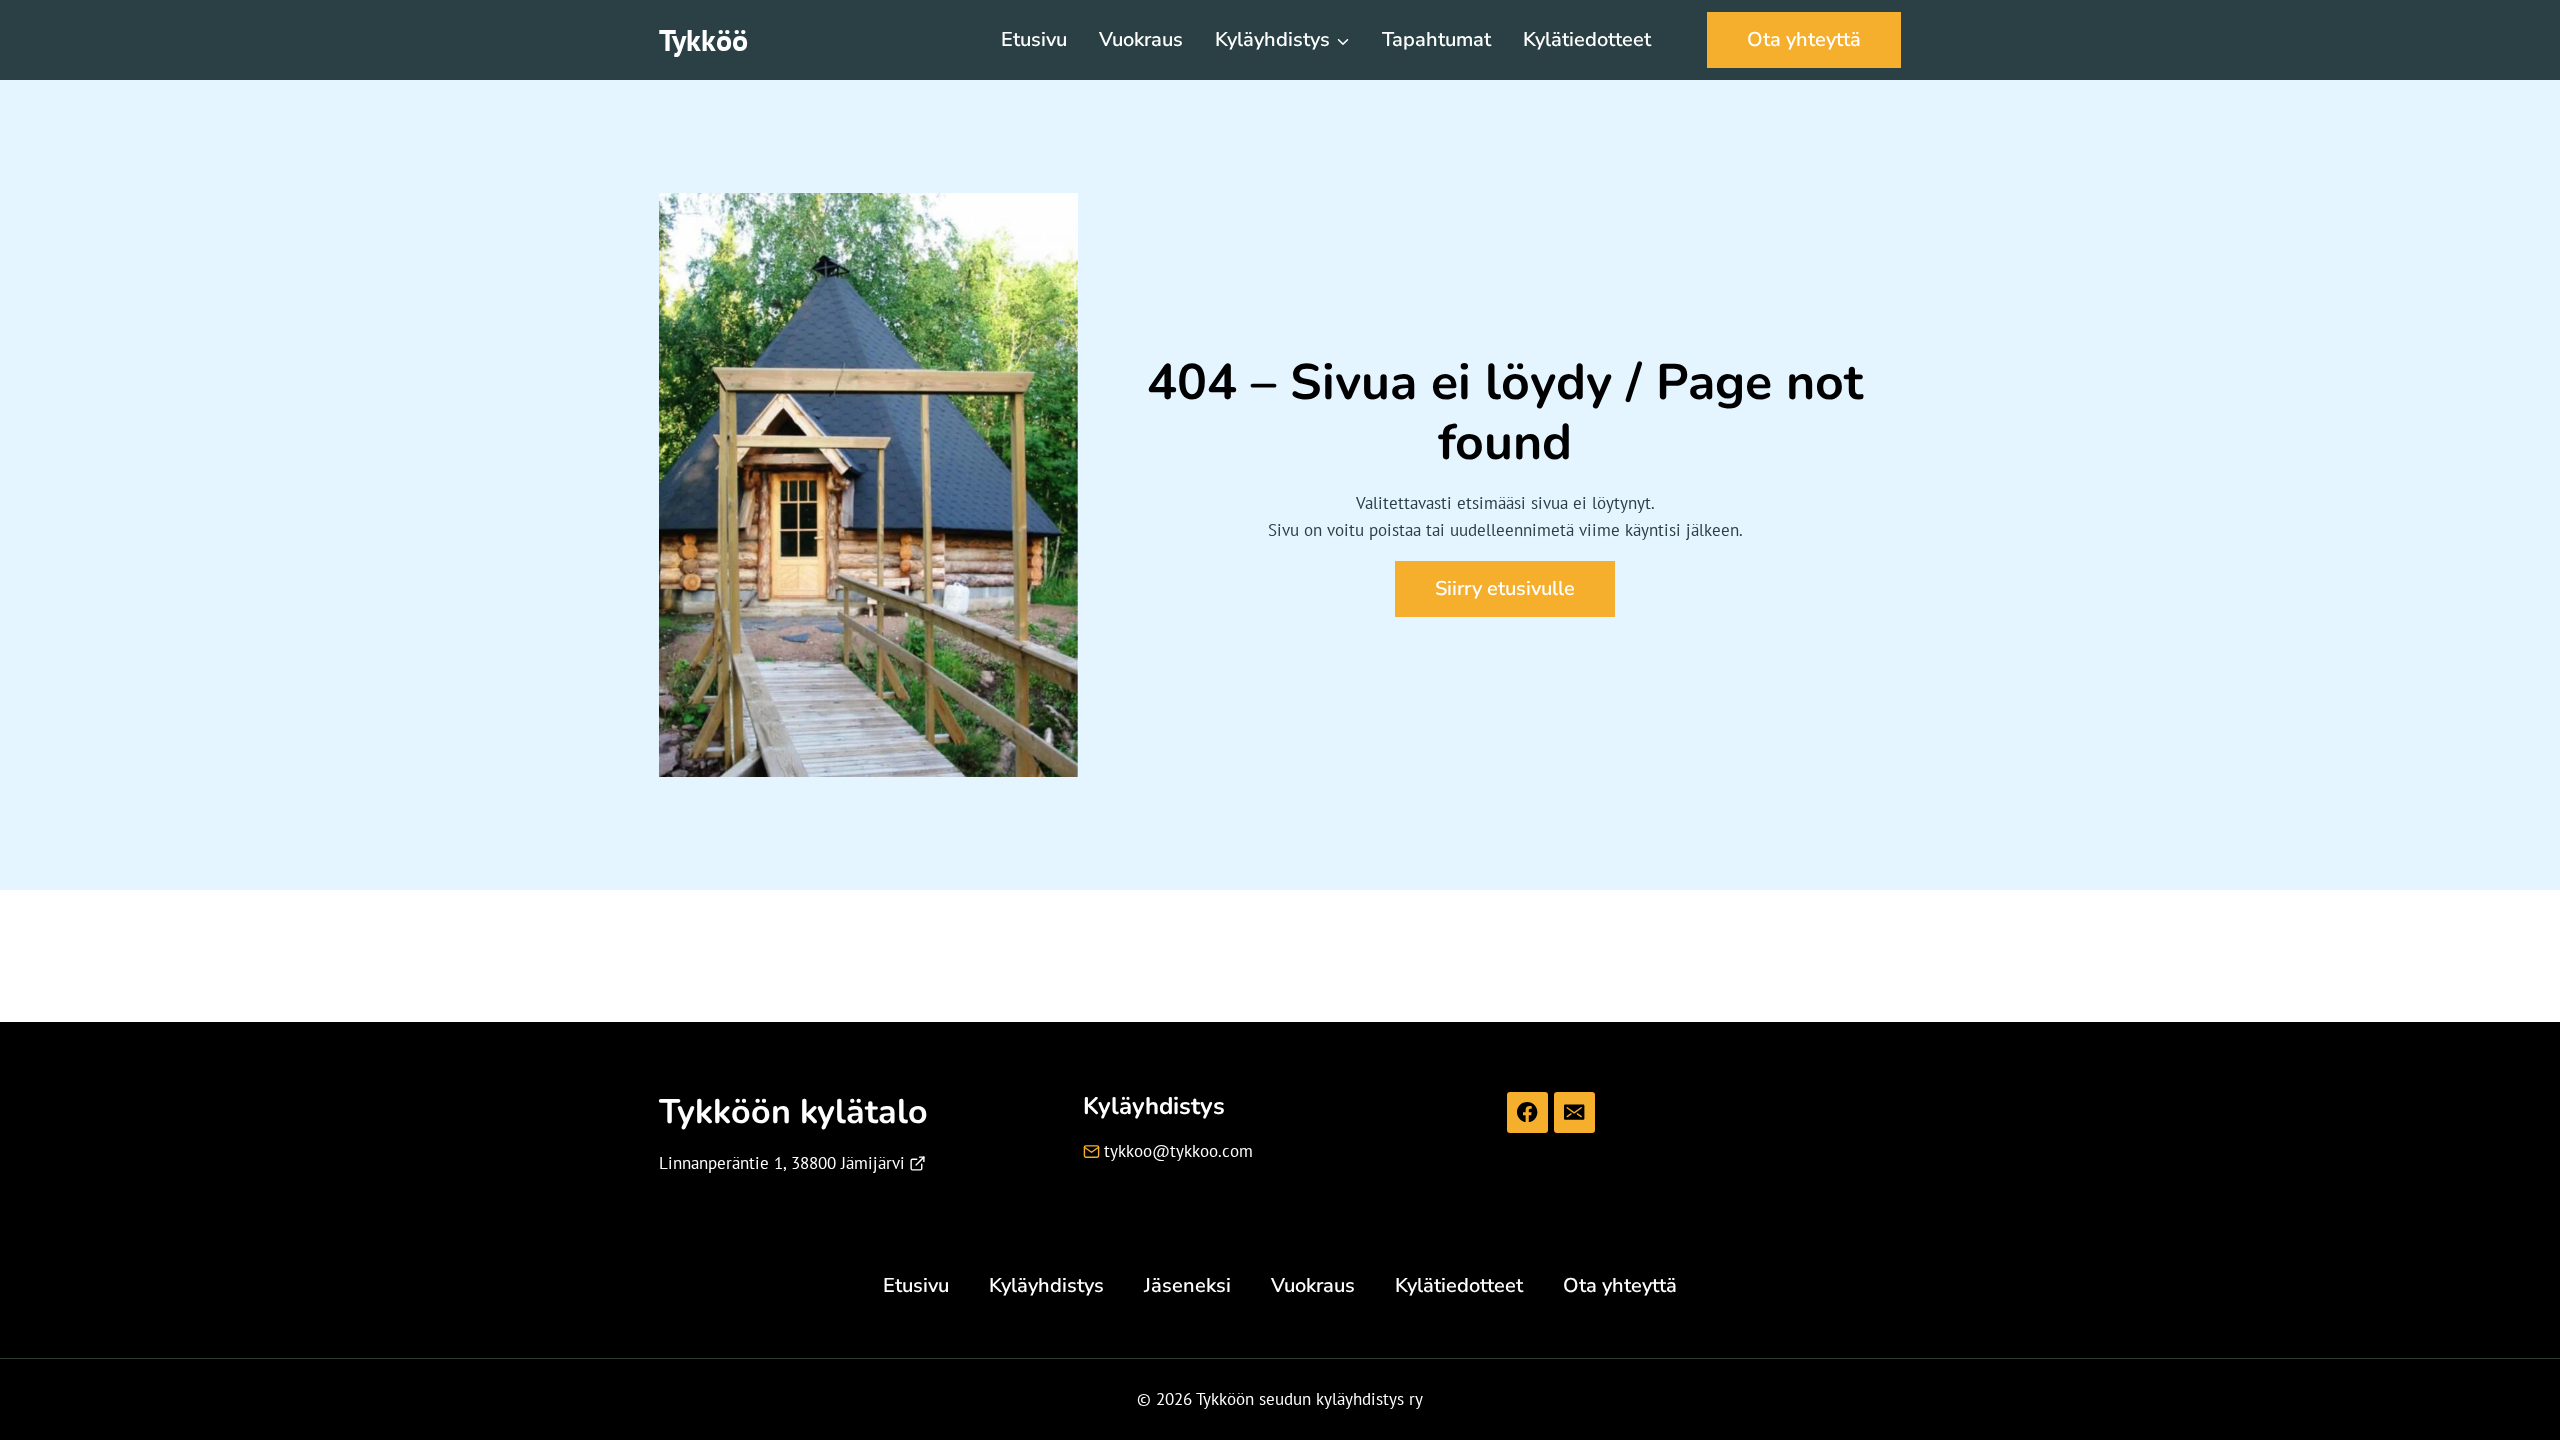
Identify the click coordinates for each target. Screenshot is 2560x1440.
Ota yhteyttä (1804, 39)
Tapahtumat (1436, 39)
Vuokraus (1141, 39)
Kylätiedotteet (1587, 39)
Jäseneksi (1187, 1285)
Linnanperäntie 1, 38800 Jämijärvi (782, 1163)
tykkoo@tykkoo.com (1178, 1151)
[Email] (1574, 1112)
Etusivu (1034, 39)
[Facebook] (1527, 1112)
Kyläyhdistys (1046, 1285)
